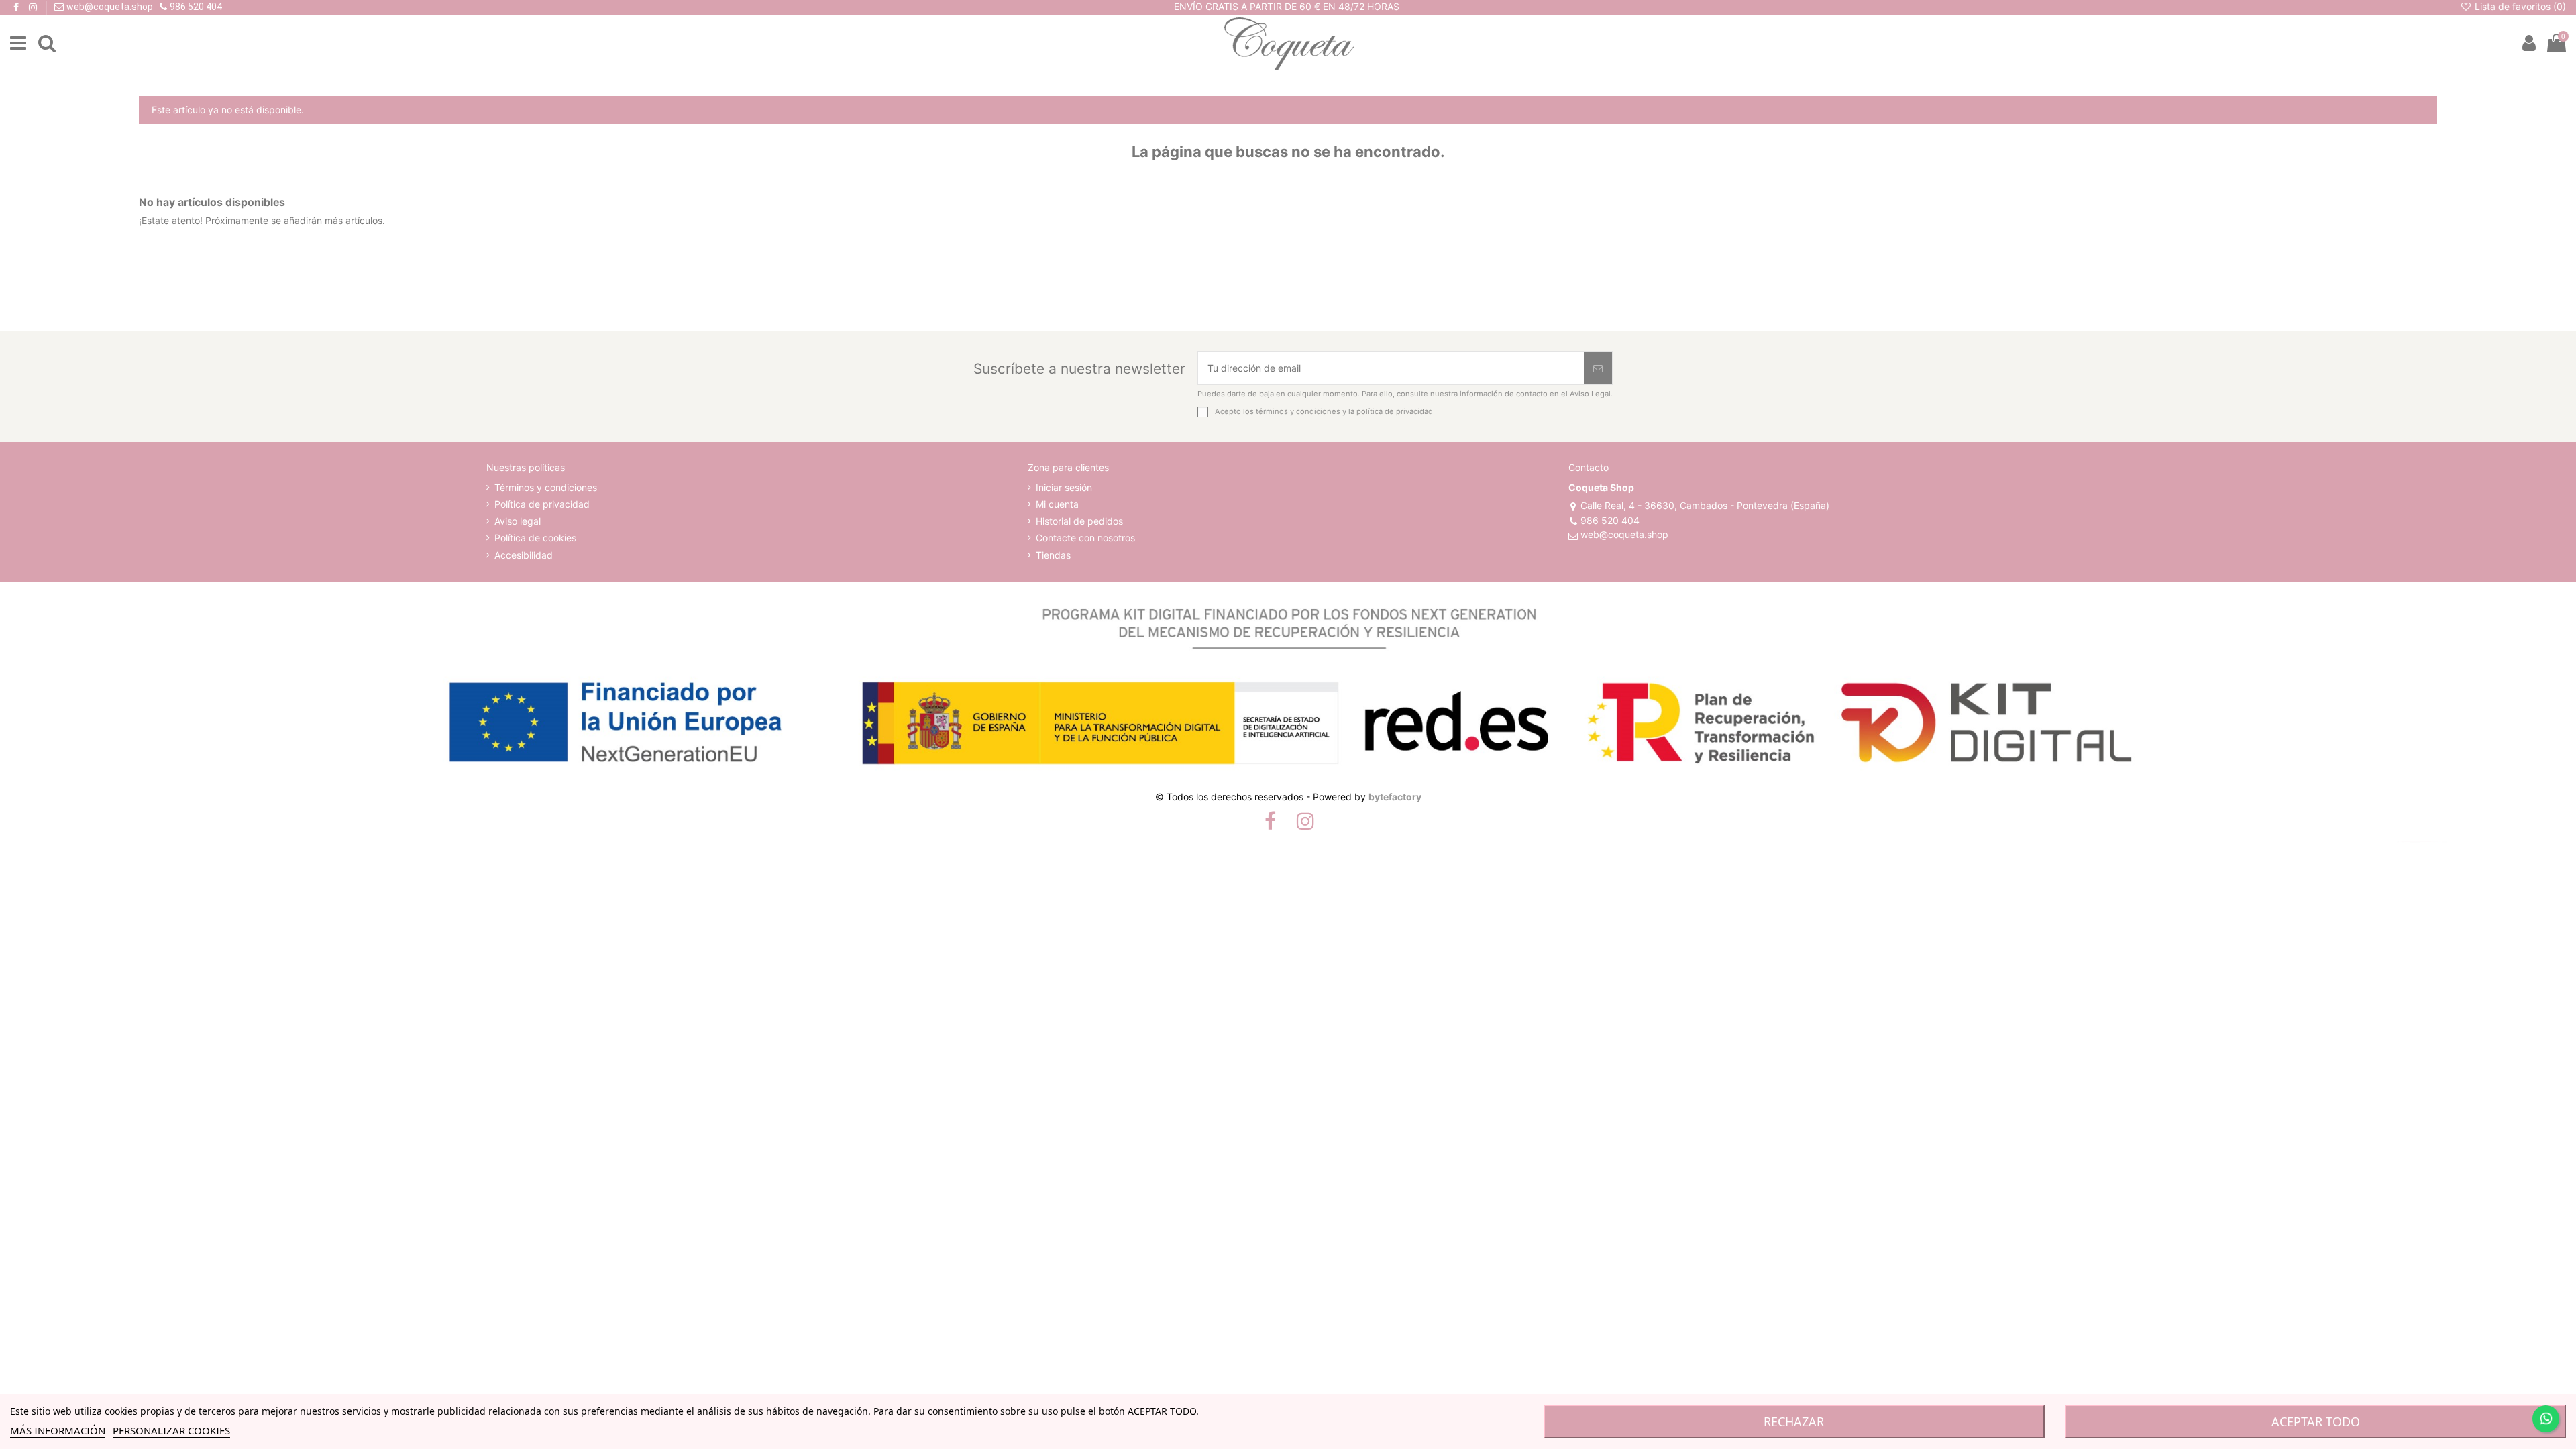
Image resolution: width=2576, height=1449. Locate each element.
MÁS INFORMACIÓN (58, 1430)
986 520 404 (1610, 520)
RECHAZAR (1794, 1421)
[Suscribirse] (1598, 368)
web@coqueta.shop (1624, 534)
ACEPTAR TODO (2316, 1421)
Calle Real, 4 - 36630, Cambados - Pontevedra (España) (1705, 505)
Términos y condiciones (546, 487)
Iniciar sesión (1064, 487)
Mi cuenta (1057, 504)
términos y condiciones (1298, 411)
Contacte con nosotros (1085, 538)
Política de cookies (535, 538)
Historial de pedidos (1079, 521)
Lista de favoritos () (2519, 6)
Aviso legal (518, 521)
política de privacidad (1395, 411)
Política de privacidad (542, 504)
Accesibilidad (524, 555)
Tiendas (1053, 555)
